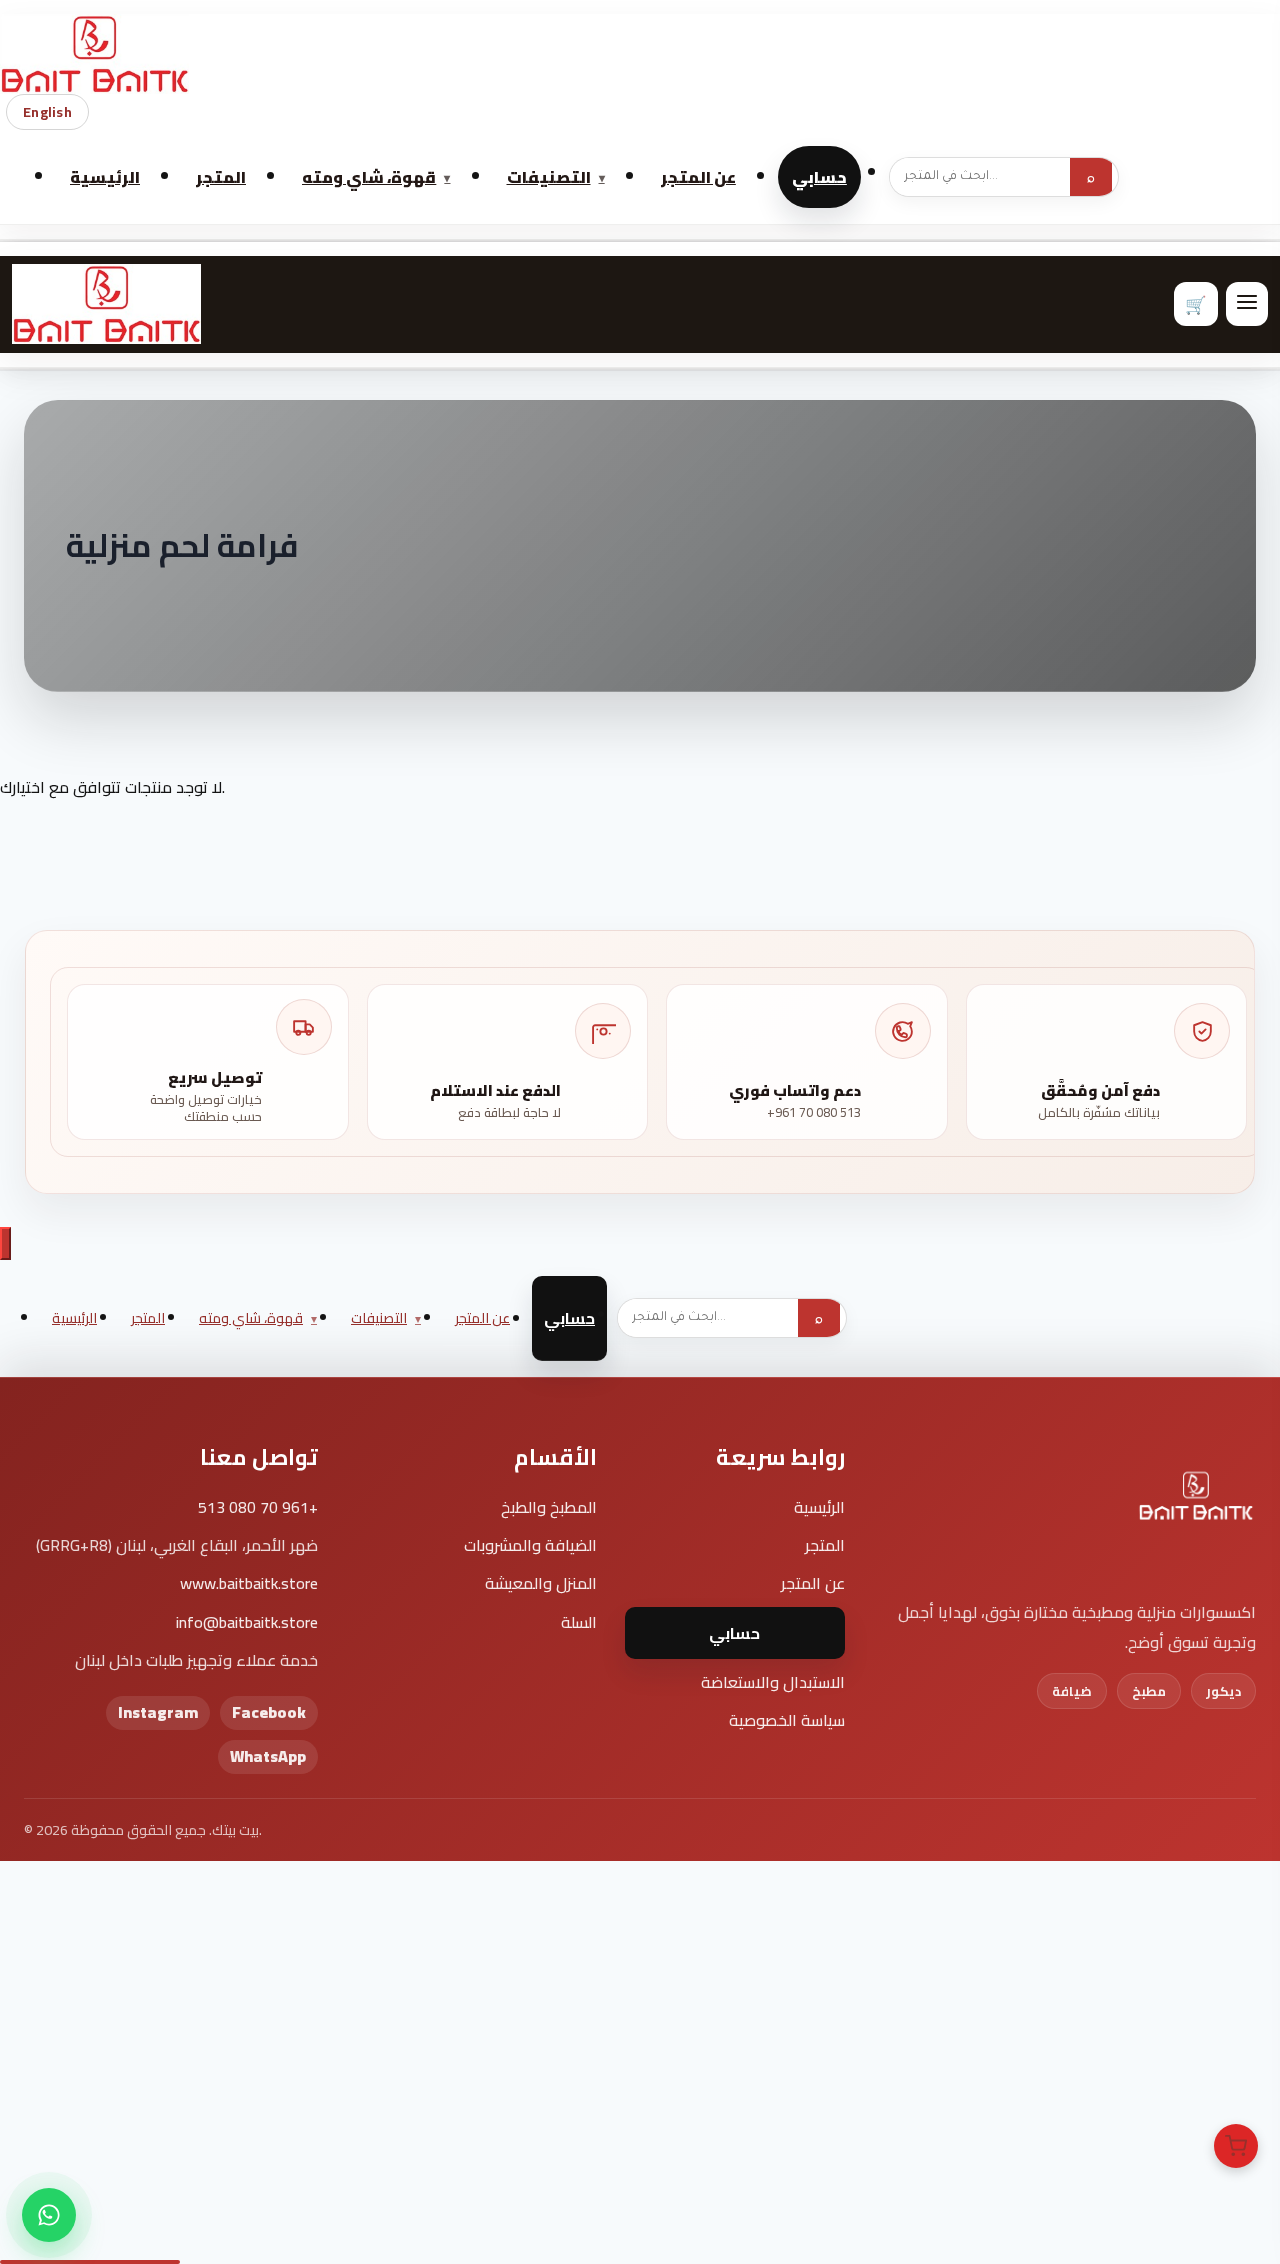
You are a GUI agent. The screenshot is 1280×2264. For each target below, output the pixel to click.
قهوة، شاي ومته (369, 177)
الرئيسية (105, 177)
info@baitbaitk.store (247, 1622)
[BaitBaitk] (1196, 1508)
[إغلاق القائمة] (5, 1243)
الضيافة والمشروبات (530, 1545)
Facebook (269, 1712)
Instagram (158, 1712)
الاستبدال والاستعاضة (773, 1682)
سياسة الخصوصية (787, 1720)
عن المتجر (698, 177)
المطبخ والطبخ (548, 1507)
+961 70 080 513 (258, 1507)
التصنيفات (549, 177)
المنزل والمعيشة (540, 1583)
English (47, 112)
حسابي (819, 177)
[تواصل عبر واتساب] (49, 2215)
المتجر (221, 177)
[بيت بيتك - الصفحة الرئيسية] (640, 54)
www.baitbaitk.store (249, 1583)
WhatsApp (268, 1756)
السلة (578, 1622)
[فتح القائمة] (1247, 304)
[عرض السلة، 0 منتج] (1236, 2146)
